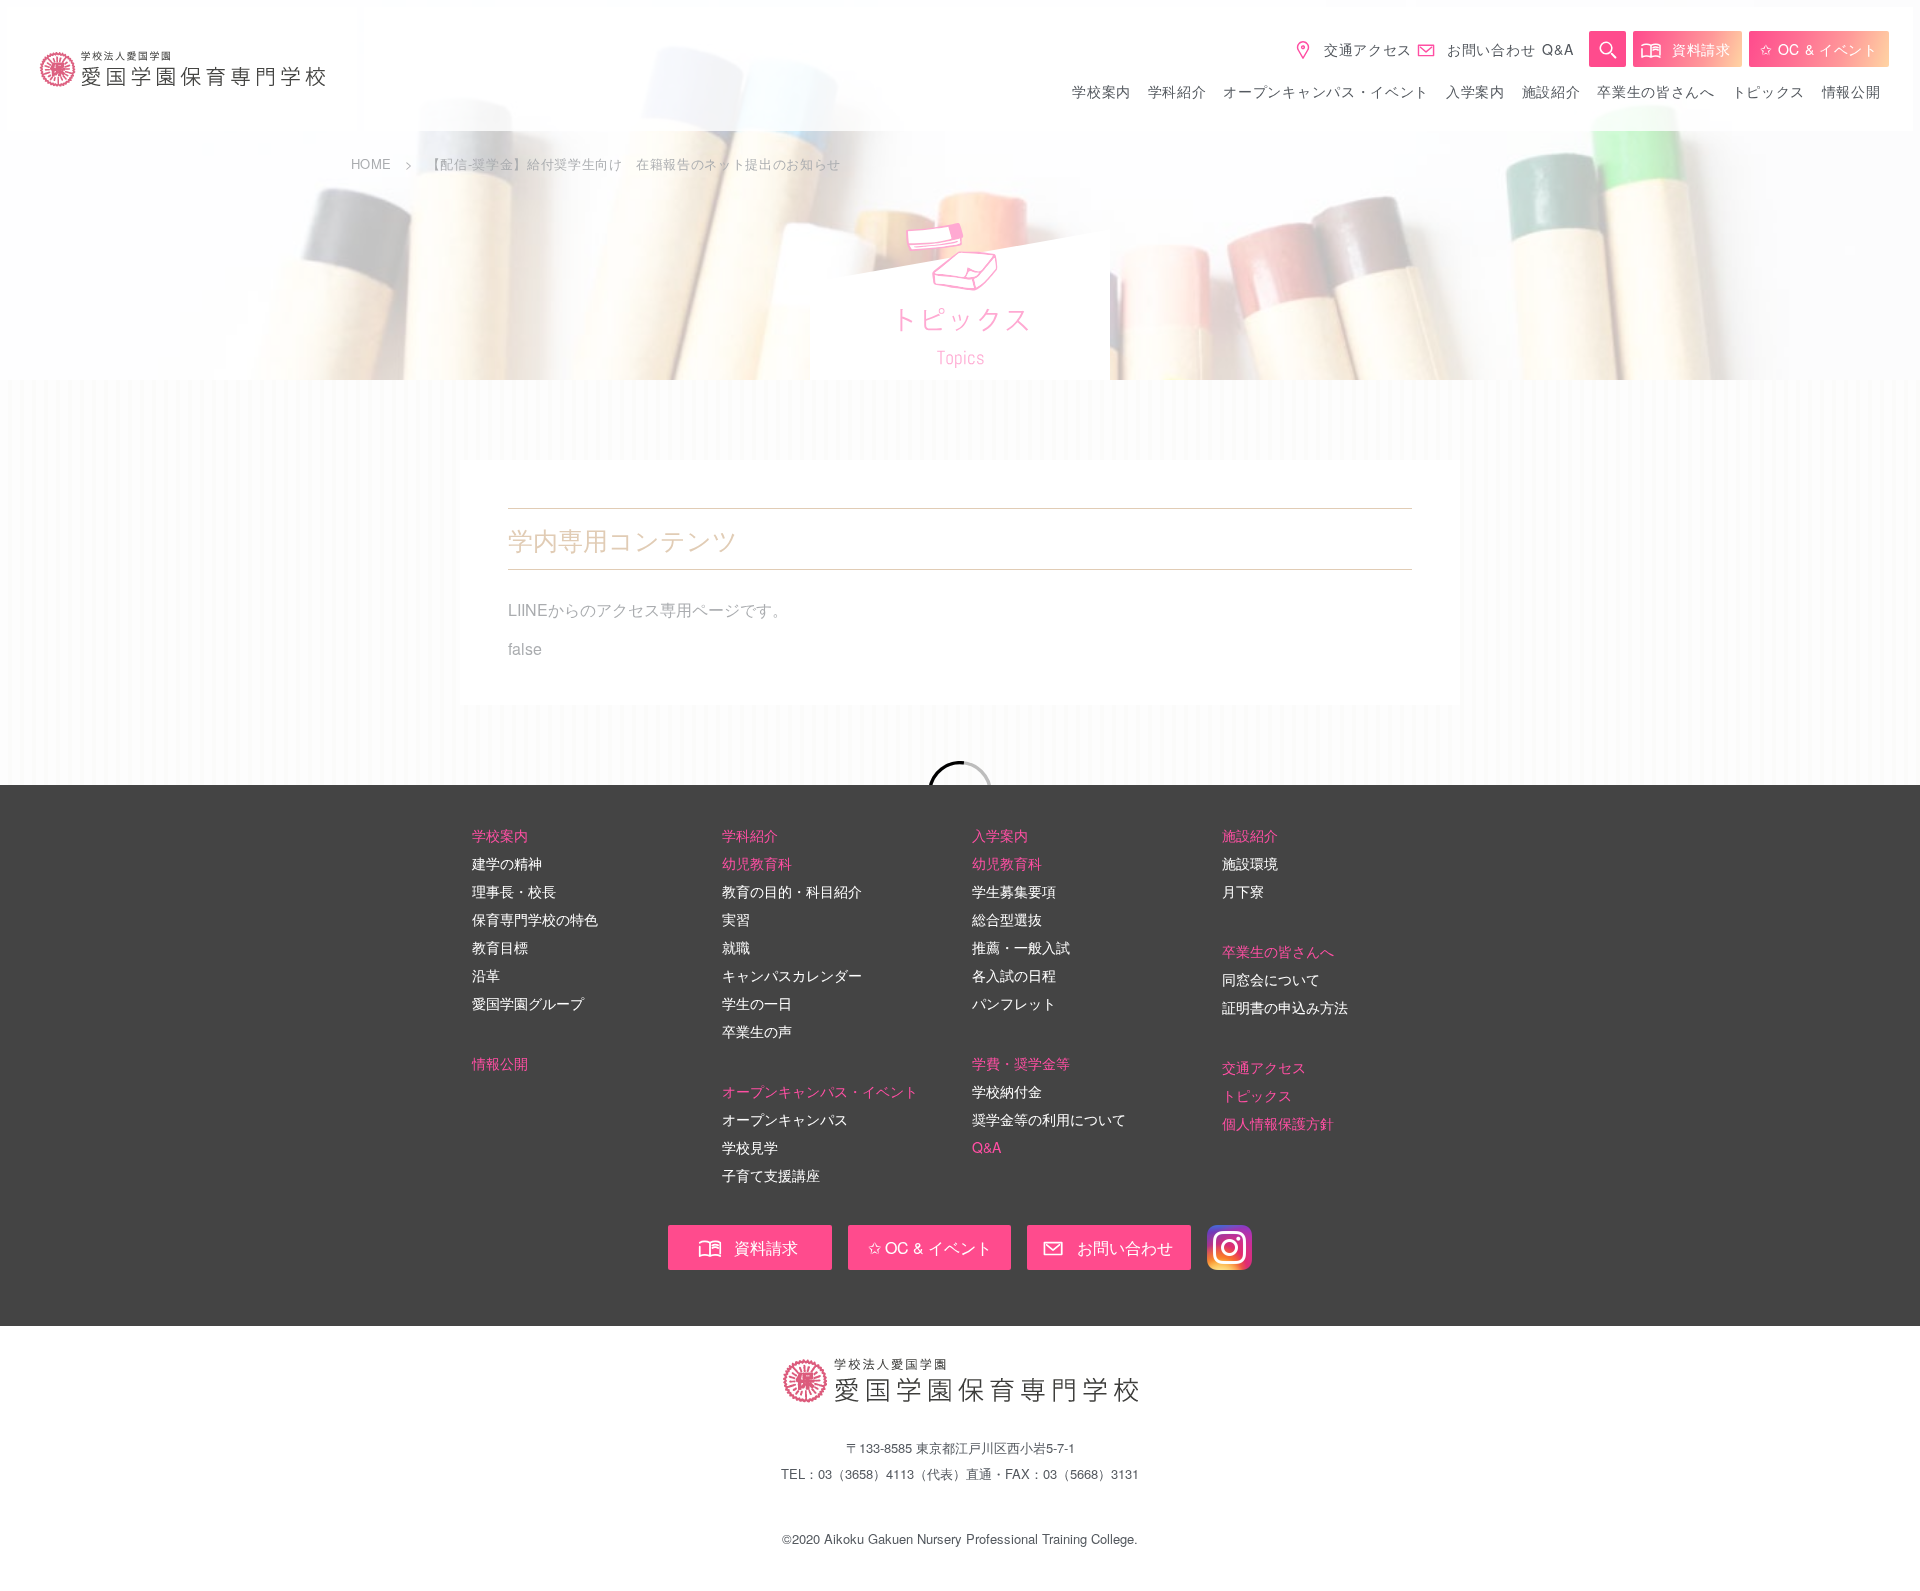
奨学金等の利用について (1049, 1119)
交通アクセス (1368, 49)
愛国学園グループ (528, 1003)
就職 (736, 947)
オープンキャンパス (785, 1119)
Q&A (1557, 49)
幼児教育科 (757, 863)
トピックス (1769, 91)
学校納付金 (1007, 1091)
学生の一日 (757, 1003)
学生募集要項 (1014, 891)
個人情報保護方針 (1278, 1123)
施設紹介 (1551, 91)
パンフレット (1014, 1003)
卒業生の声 (757, 1031)
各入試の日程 (1014, 975)
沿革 (486, 975)
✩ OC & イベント (1819, 49)
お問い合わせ (1491, 49)
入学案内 (1475, 91)
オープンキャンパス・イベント (1326, 91)
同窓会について (1271, 979)
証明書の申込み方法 (1285, 1007)
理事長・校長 (514, 891)
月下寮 (1243, 891)
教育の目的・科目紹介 (792, 891)
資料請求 (1701, 49)
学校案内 (1101, 91)
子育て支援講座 (771, 1175)
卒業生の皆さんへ (1656, 91)
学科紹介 (1177, 91)
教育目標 (500, 947)
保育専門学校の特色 (535, 919)
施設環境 (1250, 863)
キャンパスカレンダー (792, 975)
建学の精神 (507, 863)
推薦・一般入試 (1021, 947)
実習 (736, 919)
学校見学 (750, 1147)
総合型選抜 (1007, 919)
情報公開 (1851, 91)
